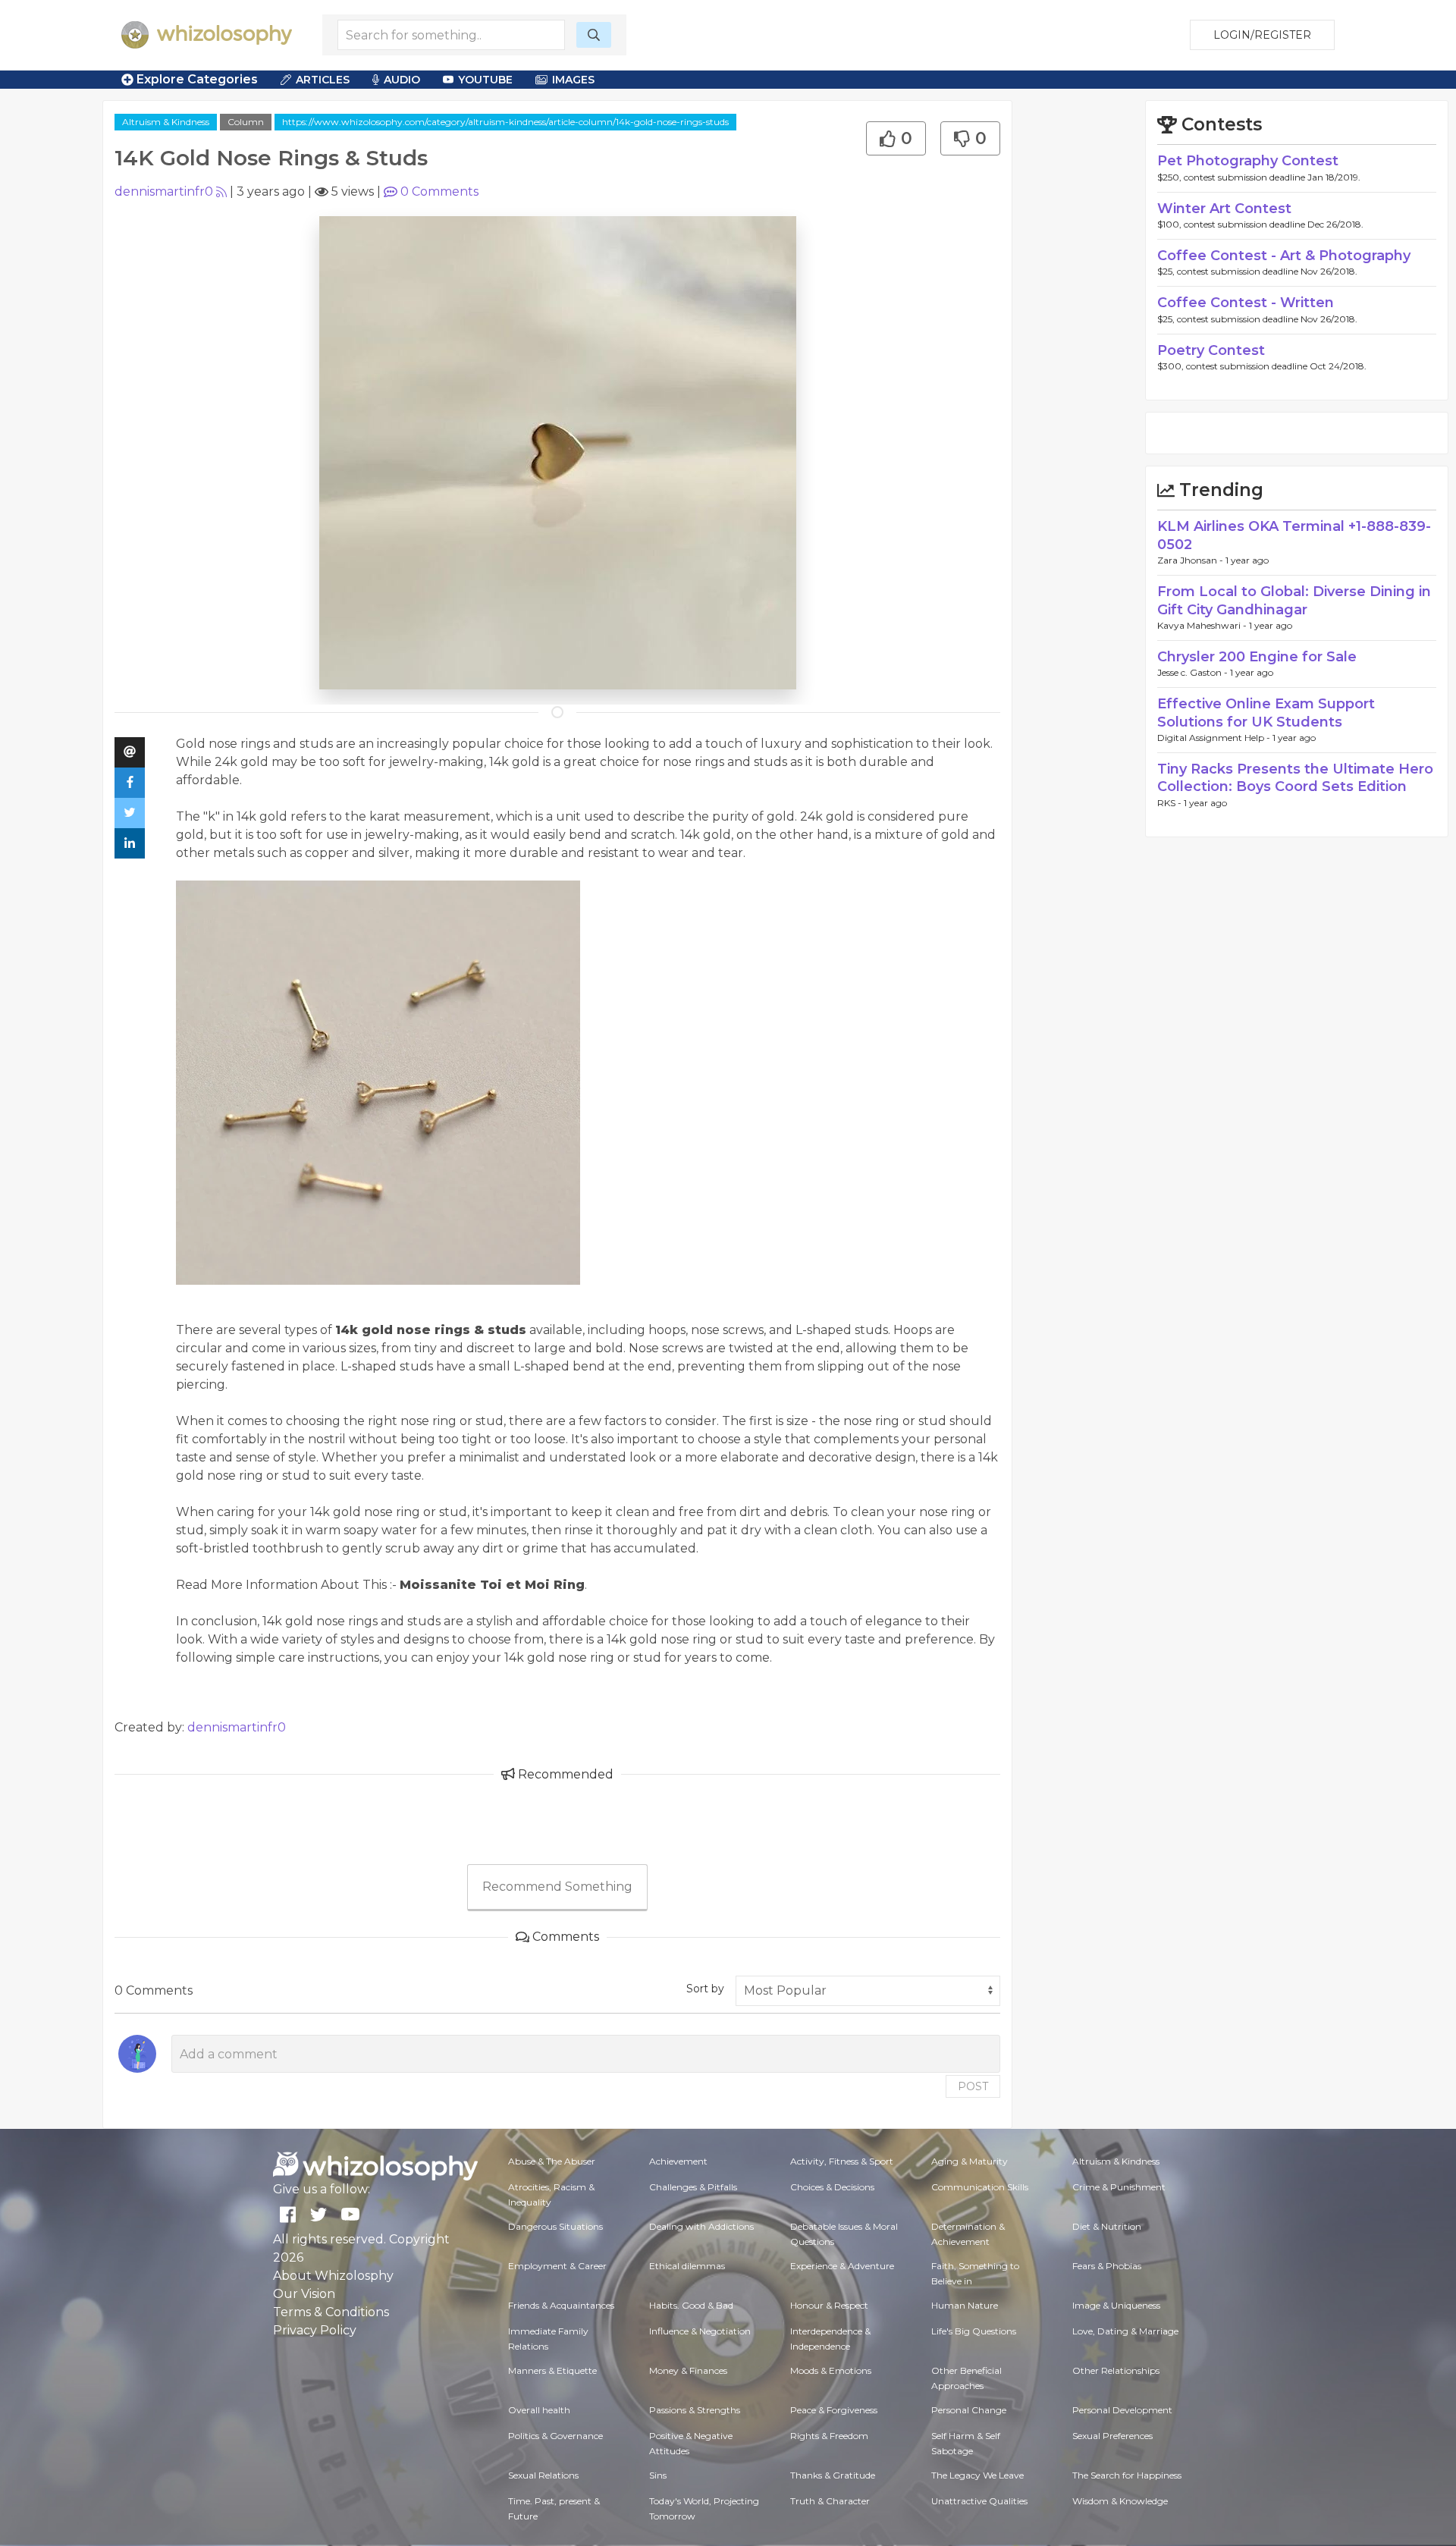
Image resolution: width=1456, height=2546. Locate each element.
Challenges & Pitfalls (693, 2187)
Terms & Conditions (331, 2312)
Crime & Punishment (1119, 2187)
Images (573, 80)
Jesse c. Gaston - (1194, 672)
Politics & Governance (555, 2436)
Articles (323, 80)
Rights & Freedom (829, 2436)
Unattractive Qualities (979, 2501)
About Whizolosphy (333, 2276)
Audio (402, 80)
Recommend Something (557, 1887)
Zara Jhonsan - (1191, 560)
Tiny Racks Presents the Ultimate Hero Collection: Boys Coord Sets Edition (1295, 778)
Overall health (539, 2410)
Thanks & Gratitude (833, 2475)
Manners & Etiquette (552, 2370)
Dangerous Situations (555, 2226)
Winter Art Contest (1224, 209)
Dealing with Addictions (701, 2226)
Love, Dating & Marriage (1125, 2331)
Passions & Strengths (695, 2410)
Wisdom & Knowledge (1120, 2501)
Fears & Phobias (1107, 2266)
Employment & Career (557, 2266)
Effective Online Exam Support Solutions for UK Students (1266, 713)
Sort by (705, 1989)
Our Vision (304, 2294)
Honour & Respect (829, 2305)
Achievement (678, 2161)
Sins (658, 2475)
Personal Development (1122, 2410)
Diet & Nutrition (1107, 2226)
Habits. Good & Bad (691, 2305)
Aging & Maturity (970, 2161)
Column (246, 122)
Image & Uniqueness (1116, 2305)
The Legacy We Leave (977, 2475)
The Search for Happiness (1127, 2475)
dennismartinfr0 (164, 191)
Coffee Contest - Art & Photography (1284, 256)
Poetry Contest (1211, 350)
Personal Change (969, 2410)
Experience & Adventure (842, 2266)
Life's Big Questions (974, 2331)
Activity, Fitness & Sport (842, 2161)
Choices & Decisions (832, 2187)
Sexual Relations (543, 2475)
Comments (439, 191)
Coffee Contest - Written (1246, 303)
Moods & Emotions (831, 2370)
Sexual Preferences (1112, 2436)
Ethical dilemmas (687, 2266)
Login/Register (1262, 35)
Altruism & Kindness (166, 122)
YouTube (485, 80)
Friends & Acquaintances (561, 2305)
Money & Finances (688, 2370)
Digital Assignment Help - (1215, 738)
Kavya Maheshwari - (1203, 625)
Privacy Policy (315, 2330)
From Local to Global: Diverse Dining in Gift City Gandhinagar (1294, 600)
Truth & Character (830, 2501)
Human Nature (965, 2305)
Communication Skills (980, 2187)
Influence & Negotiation (700, 2331)
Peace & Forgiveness (834, 2410)
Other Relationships (1116, 2370)
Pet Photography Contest (1248, 161)
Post (973, 2086)
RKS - (1170, 803)
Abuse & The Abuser (552, 2161)
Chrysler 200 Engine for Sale (1257, 657)
